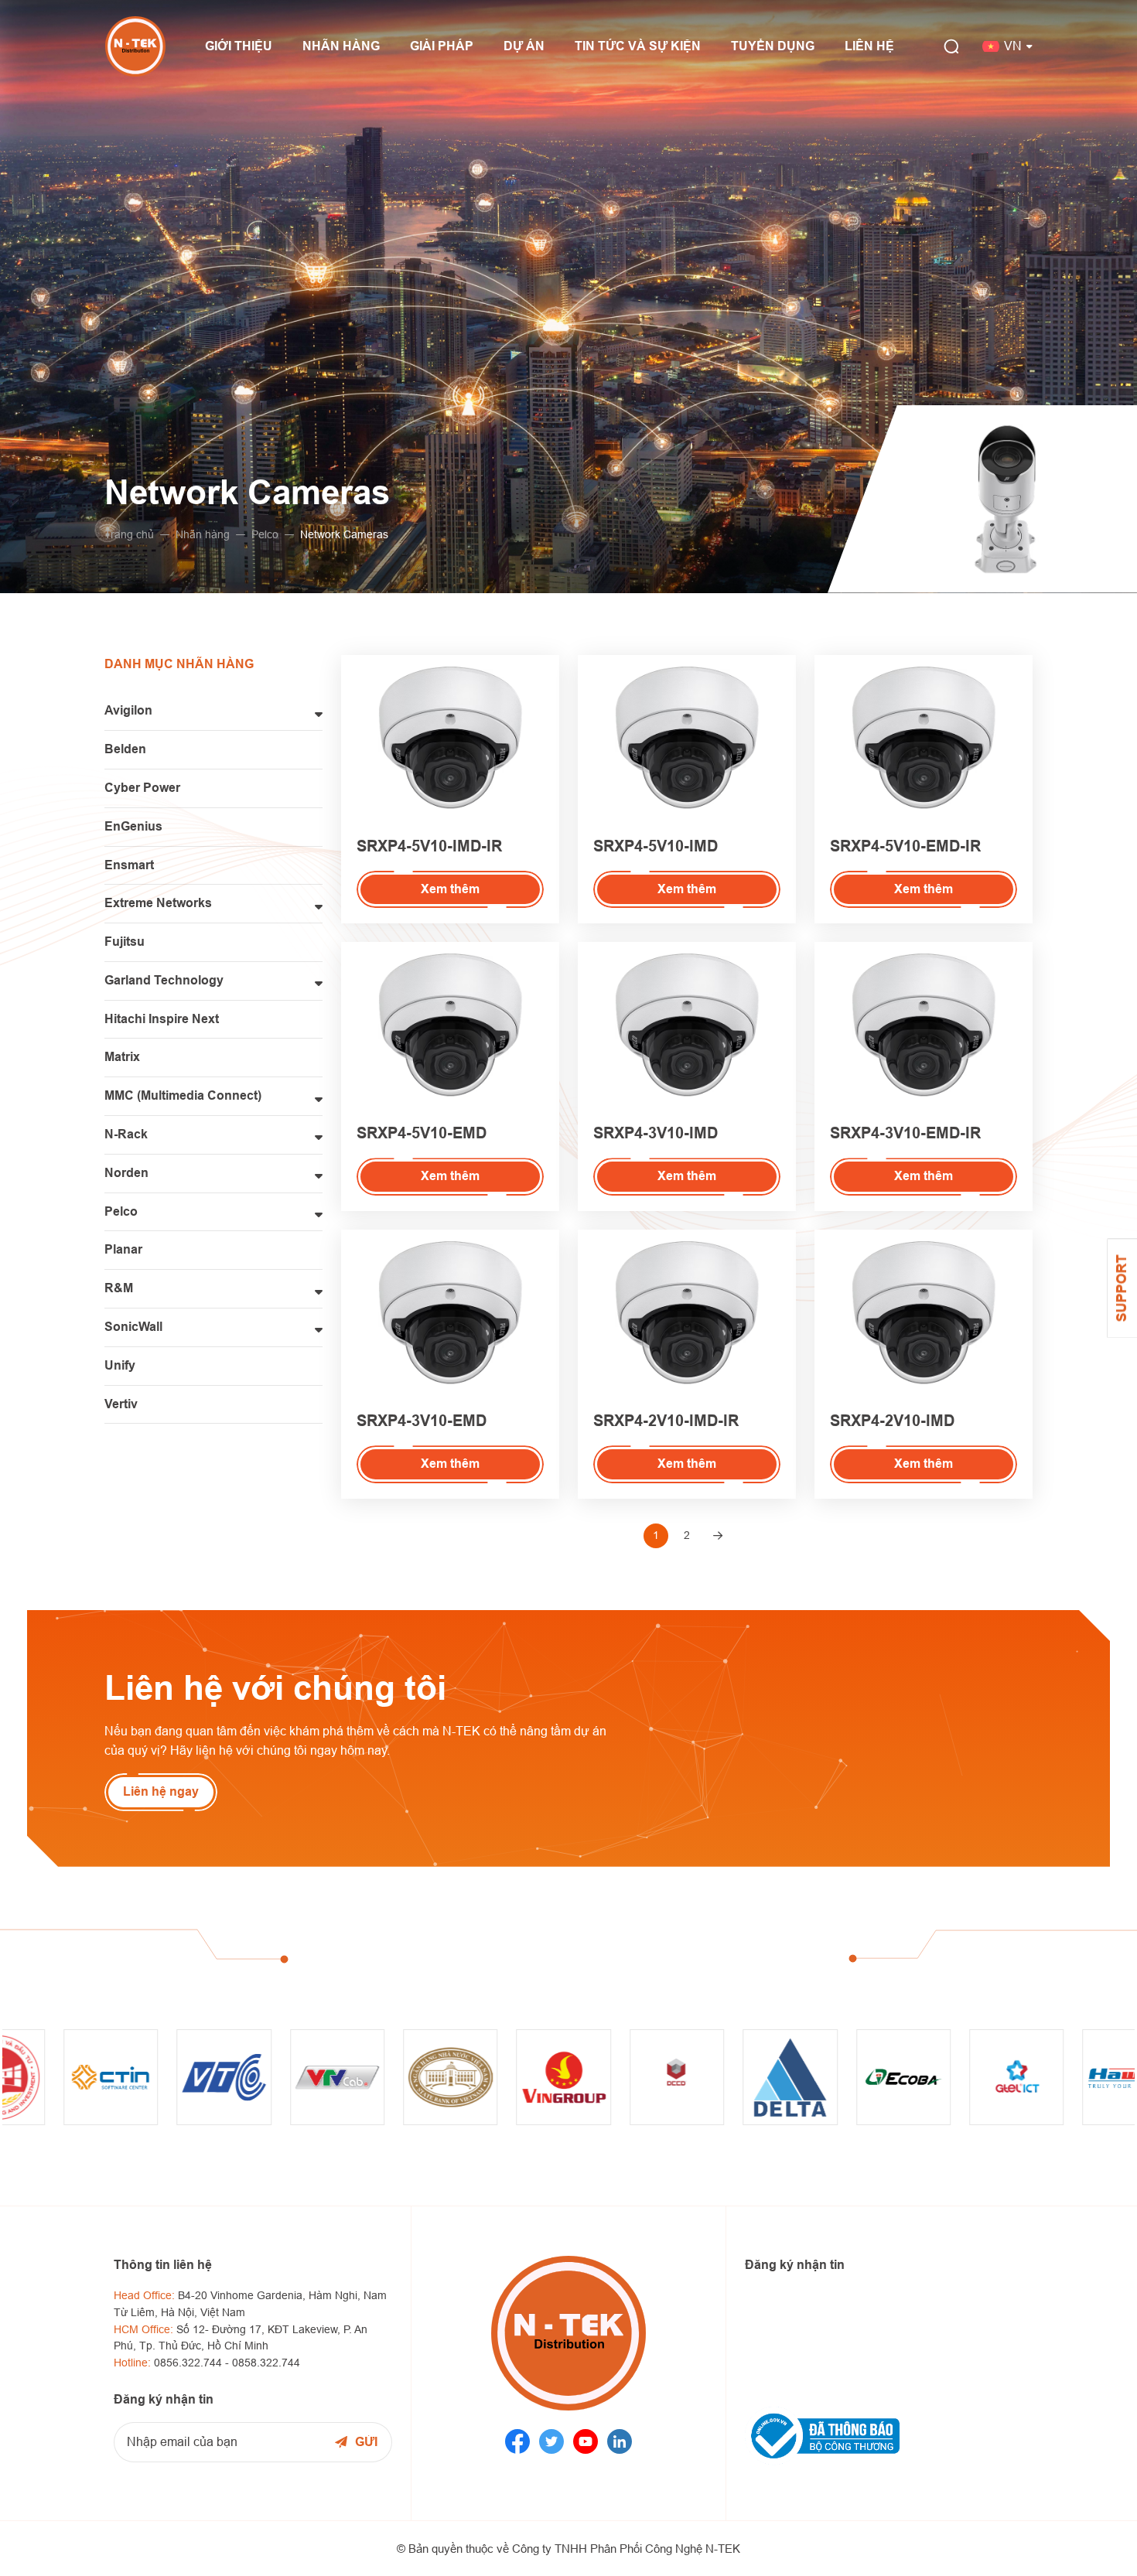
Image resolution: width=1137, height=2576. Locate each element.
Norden (126, 1173)
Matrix (122, 1057)
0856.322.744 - (193, 2363)
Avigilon (128, 710)
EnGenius (133, 826)
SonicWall (133, 1327)
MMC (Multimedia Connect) (183, 1095)
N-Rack (126, 1134)
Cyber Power (142, 788)
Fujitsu (125, 942)
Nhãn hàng (203, 534)
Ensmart (129, 865)
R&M (119, 1288)
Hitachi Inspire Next (162, 1019)
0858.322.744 (266, 2363)
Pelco (265, 534)
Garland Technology (164, 980)
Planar (123, 1249)
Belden (125, 749)
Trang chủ (129, 534)
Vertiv (121, 1404)
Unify (120, 1365)
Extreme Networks (158, 903)
